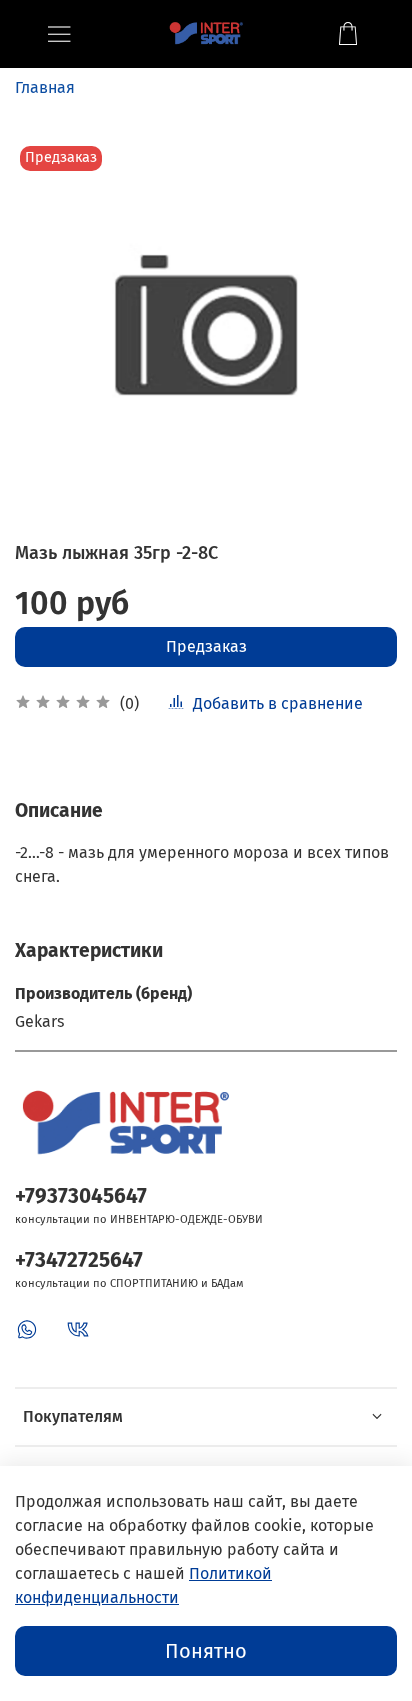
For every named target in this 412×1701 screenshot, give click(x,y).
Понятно (206, 1651)
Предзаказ (206, 646)
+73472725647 (79, 1260)
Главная (45, 87)
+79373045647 (81, 1196)
